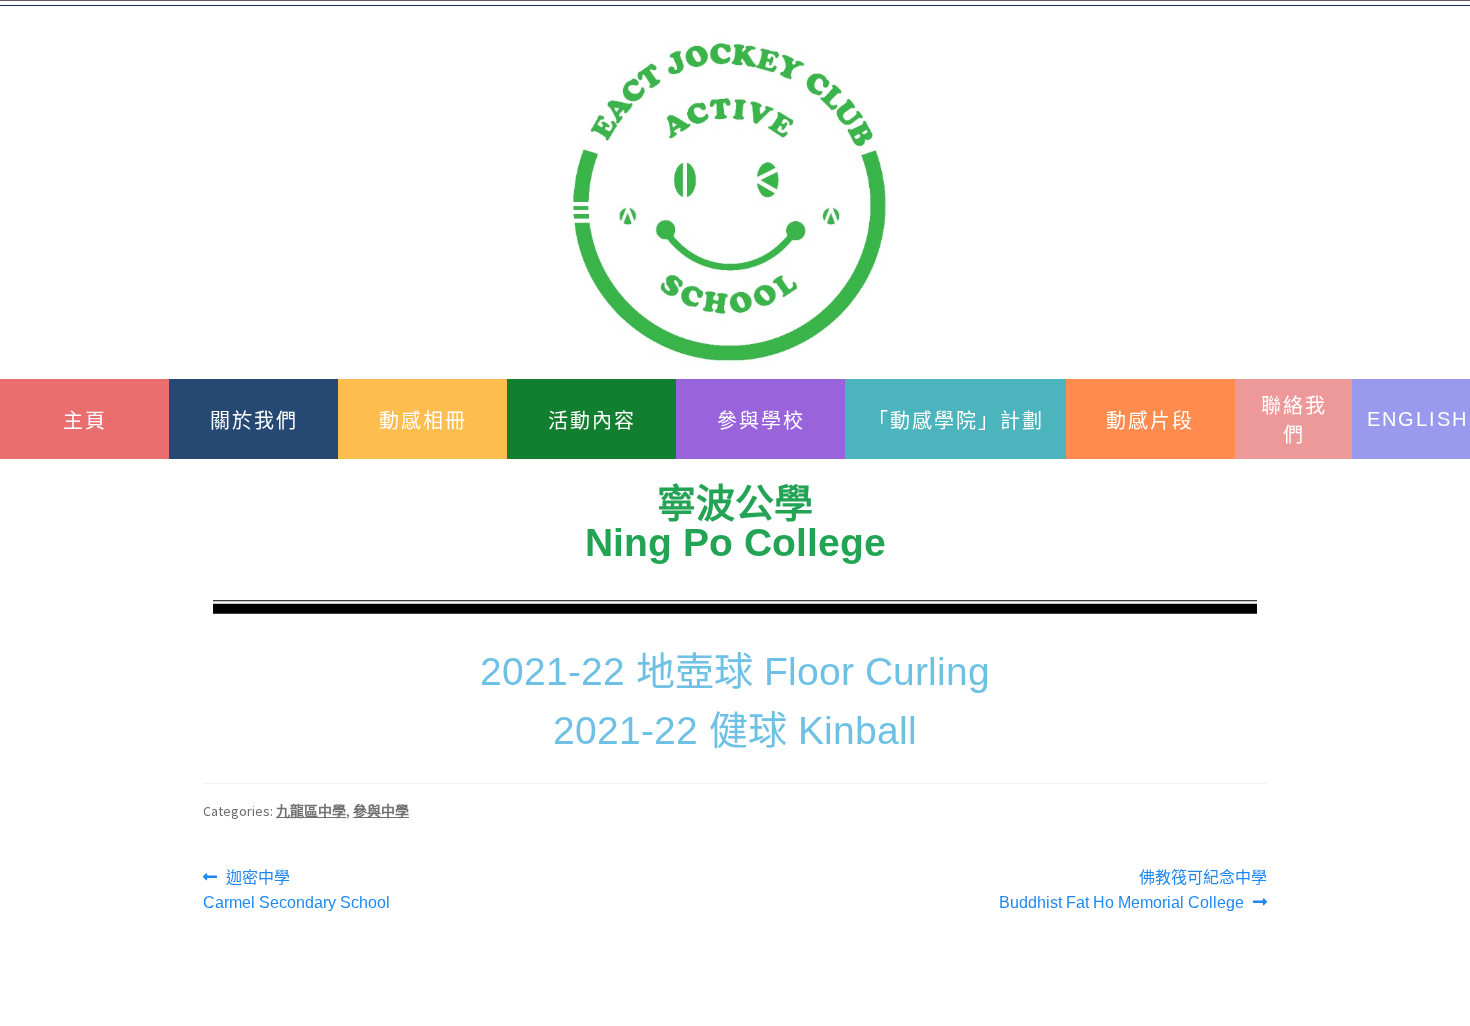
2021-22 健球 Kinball (735, 730)
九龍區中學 (311, 811)
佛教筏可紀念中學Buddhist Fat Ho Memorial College (1133, 888)
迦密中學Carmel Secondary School (296, 888)
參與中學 (381, 811)
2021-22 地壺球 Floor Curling (735, 671)
